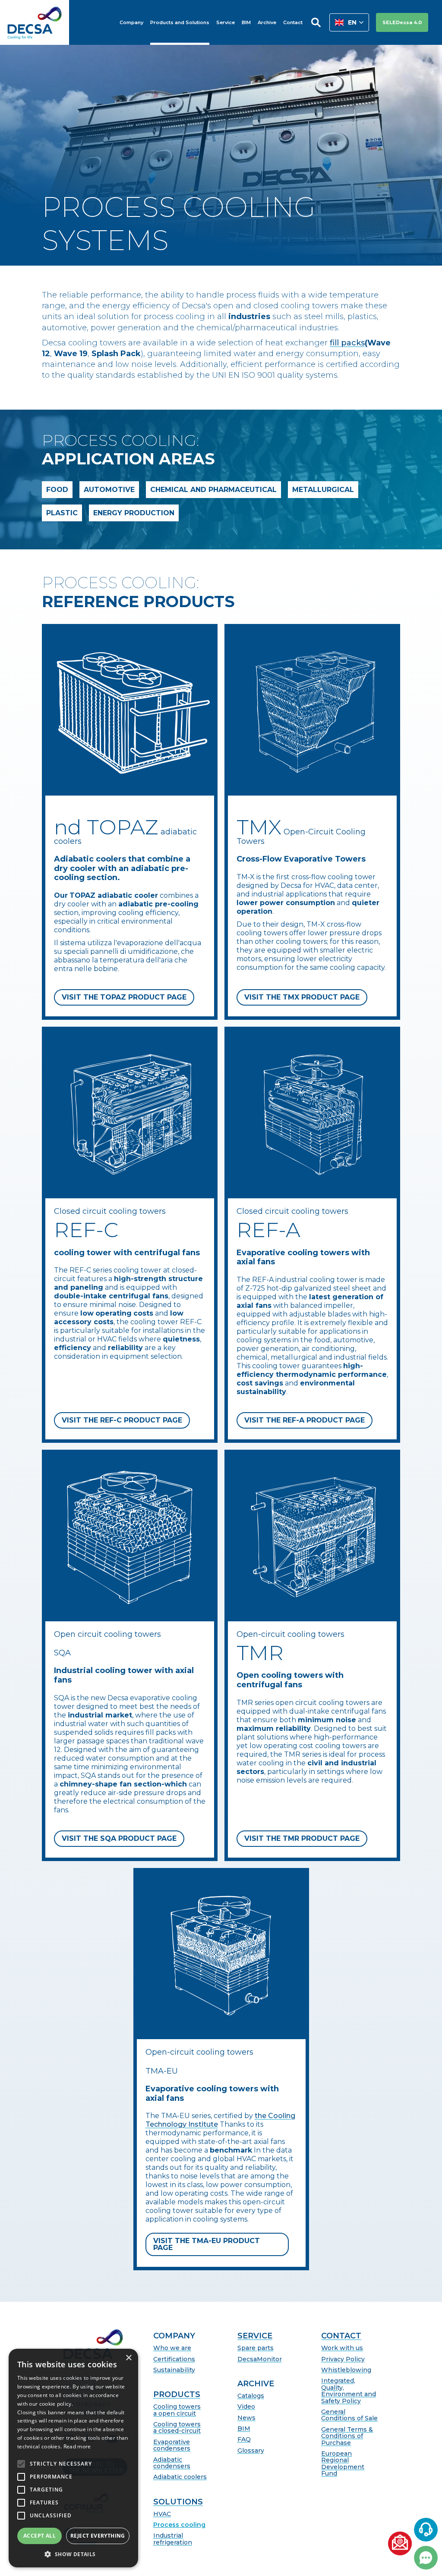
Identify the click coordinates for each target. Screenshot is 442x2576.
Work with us (342, 2348)
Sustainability (174, 2370)
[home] (35, 22)
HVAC (162, 2514)
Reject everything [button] (98, 2536)
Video (246, 2407)
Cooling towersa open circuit (177, 2410)
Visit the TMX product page (302, 997)
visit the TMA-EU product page (207, 2244)
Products (177, 2395)
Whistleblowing (346, 2370)
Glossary (251, 2451)
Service (255, 2336)
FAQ (244, 2440)
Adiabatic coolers (180, 2477)
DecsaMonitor (260, 2359)
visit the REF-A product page (305, 1420)
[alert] (73, 2458)
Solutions (178, 2502)
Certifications (174, 2359)
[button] (349, 22)
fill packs (347, 343)
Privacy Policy (343, 2359)
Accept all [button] (39, 2536)
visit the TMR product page (302, 1838)
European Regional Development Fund (343, 2464)
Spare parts (256, 2348)
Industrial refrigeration (173, 2539)
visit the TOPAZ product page (124, 997)
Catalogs (251, 2396)
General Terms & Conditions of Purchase (347, 2436)
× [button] (128, 2358)
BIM (244, 2429)
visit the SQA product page (119, 1838)
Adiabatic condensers (172, 2463)
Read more (77, 2446)
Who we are (172, 2348)
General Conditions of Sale (349, 2415)
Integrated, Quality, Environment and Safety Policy (349, 2391)
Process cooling (179, 2525)
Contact (341, 2336)
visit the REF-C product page (122, 1420)
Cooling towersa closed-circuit (177, 2428)
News (246, 2418)
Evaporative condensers (172, 2446)
